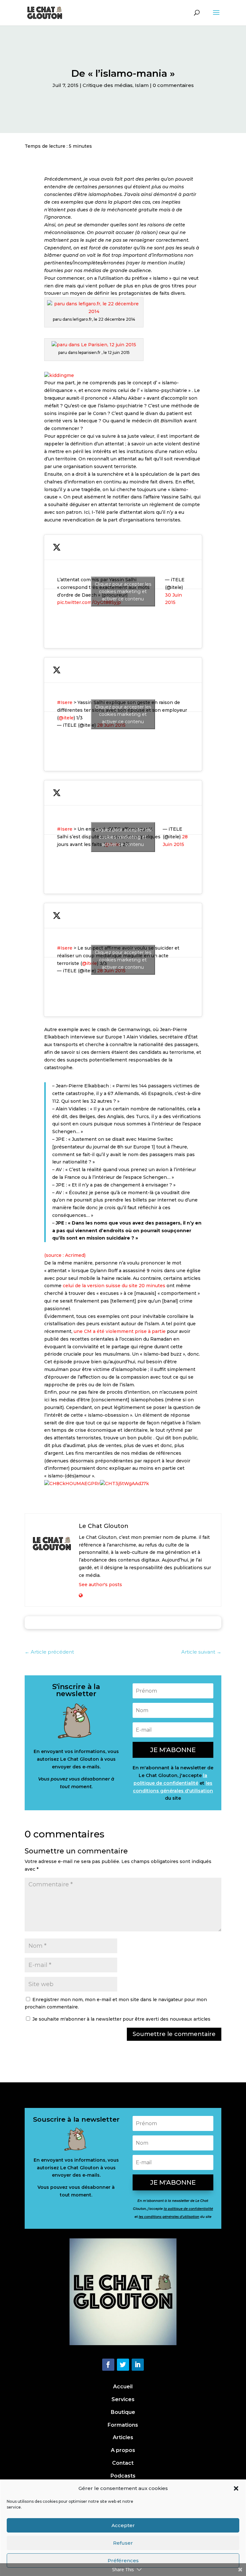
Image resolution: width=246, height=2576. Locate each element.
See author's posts (100, 1585)
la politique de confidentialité (188, 2209)
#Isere (65, 702)
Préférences (123, 2560)
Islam (142, 85)
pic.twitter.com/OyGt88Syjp (89, 602)
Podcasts (123, 2476)
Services (123, 2399)
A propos (123, 2450)
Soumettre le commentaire (174, 2034)
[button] (236, 2488)
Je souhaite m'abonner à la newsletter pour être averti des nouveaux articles (121, 2019)
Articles (123, 2437)
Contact (123, 2463)
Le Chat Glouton (104, 1526)
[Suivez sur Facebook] (108, 2365)
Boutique (123, 2412)
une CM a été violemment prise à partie (120, 1331)
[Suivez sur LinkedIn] (138, 2365)
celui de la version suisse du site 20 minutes (114, 1286)
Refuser (123, 2543)
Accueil (123, 2387)
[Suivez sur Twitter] (123, 2365)
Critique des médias (108, 85)
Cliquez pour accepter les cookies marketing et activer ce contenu (123, 591)
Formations (123, 2425)
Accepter (123, 2525)
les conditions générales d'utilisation (169, 2217)
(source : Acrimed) (65, 1255)
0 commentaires (173, 85)
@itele (66, 718)
